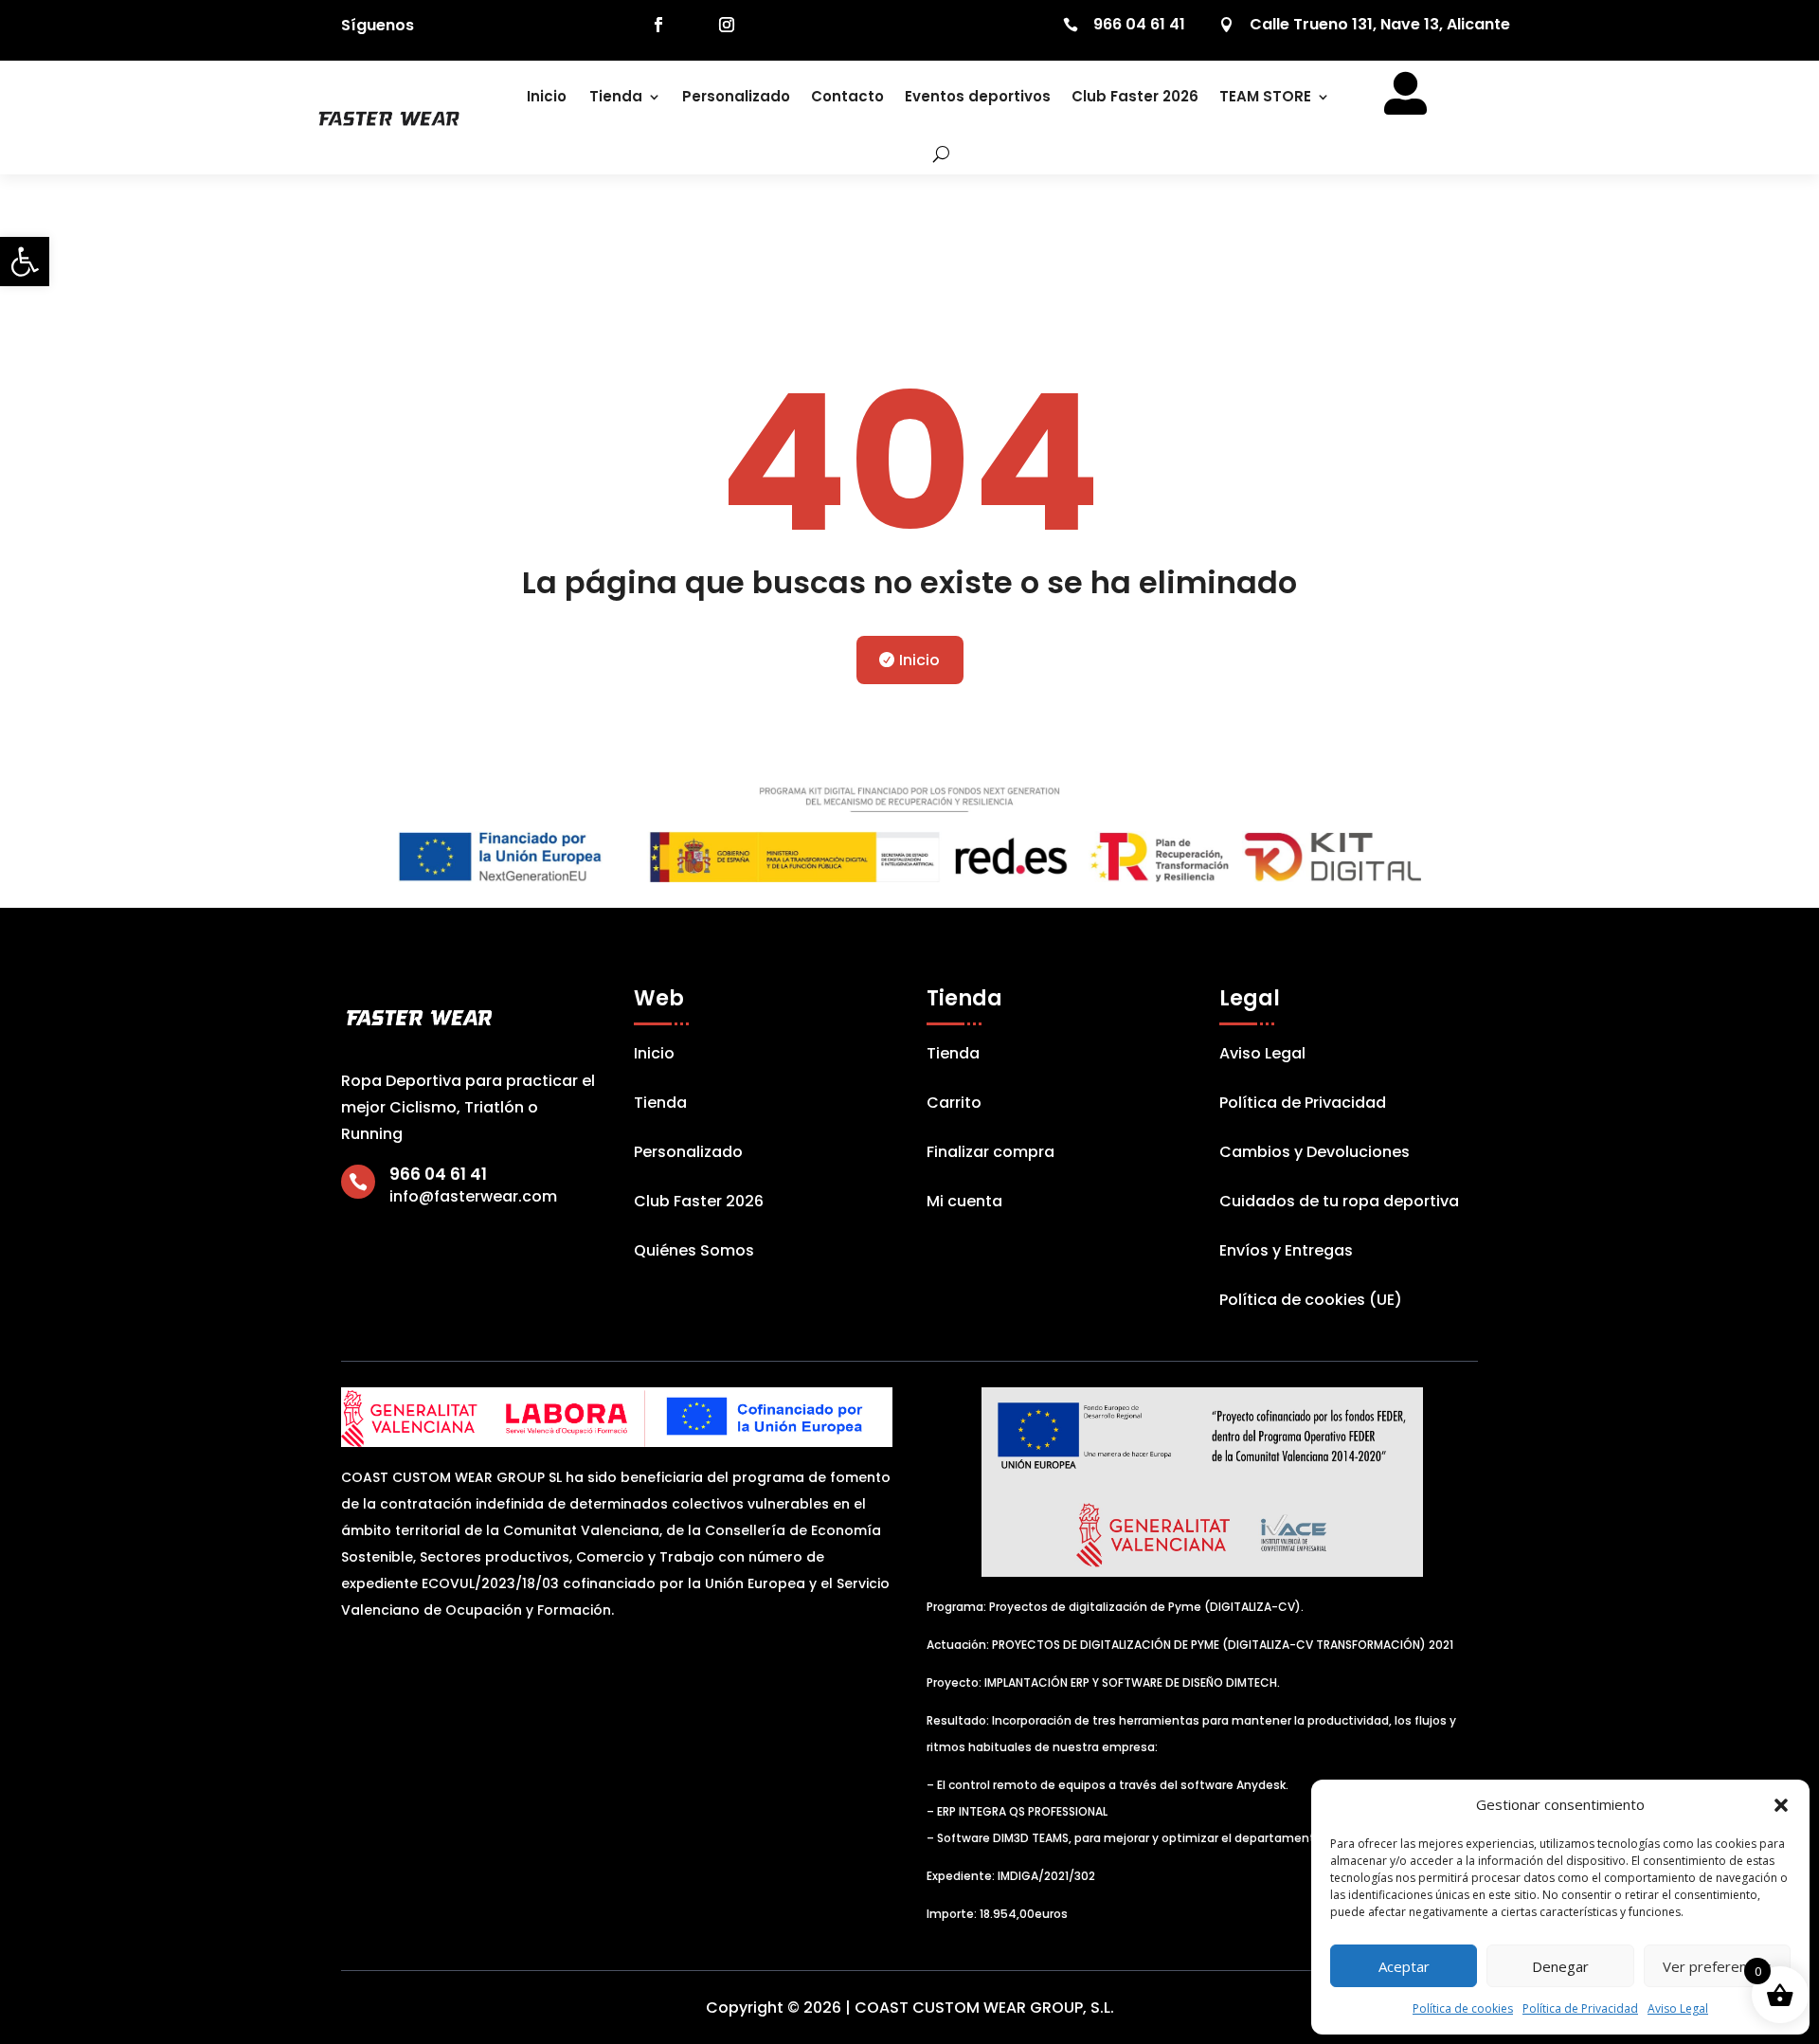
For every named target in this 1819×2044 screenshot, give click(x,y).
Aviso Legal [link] (1678, 2008)
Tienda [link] (616, 96)
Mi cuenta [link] (964, 1203)
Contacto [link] (847, 96)
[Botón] (928, 154)
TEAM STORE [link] (1265, 96)
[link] (25, 262)
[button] (1781, 1805)
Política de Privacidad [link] (1580, 2008)
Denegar (1560, 1966)
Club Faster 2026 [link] (1135, 96)
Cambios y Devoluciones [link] (1315, 1154)
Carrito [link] (954, 1105)
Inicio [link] (547, 96)
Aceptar (1404, 1966)
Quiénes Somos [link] (694, 1253)
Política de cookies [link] (1463, 2008)
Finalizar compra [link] (991, 1154)
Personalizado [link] (736, 96)
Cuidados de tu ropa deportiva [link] (1339, 1203)
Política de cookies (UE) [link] (1311, 1302)
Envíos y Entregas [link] (1286, 1253)
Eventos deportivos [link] (978, 96)
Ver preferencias (1717, 1966)
